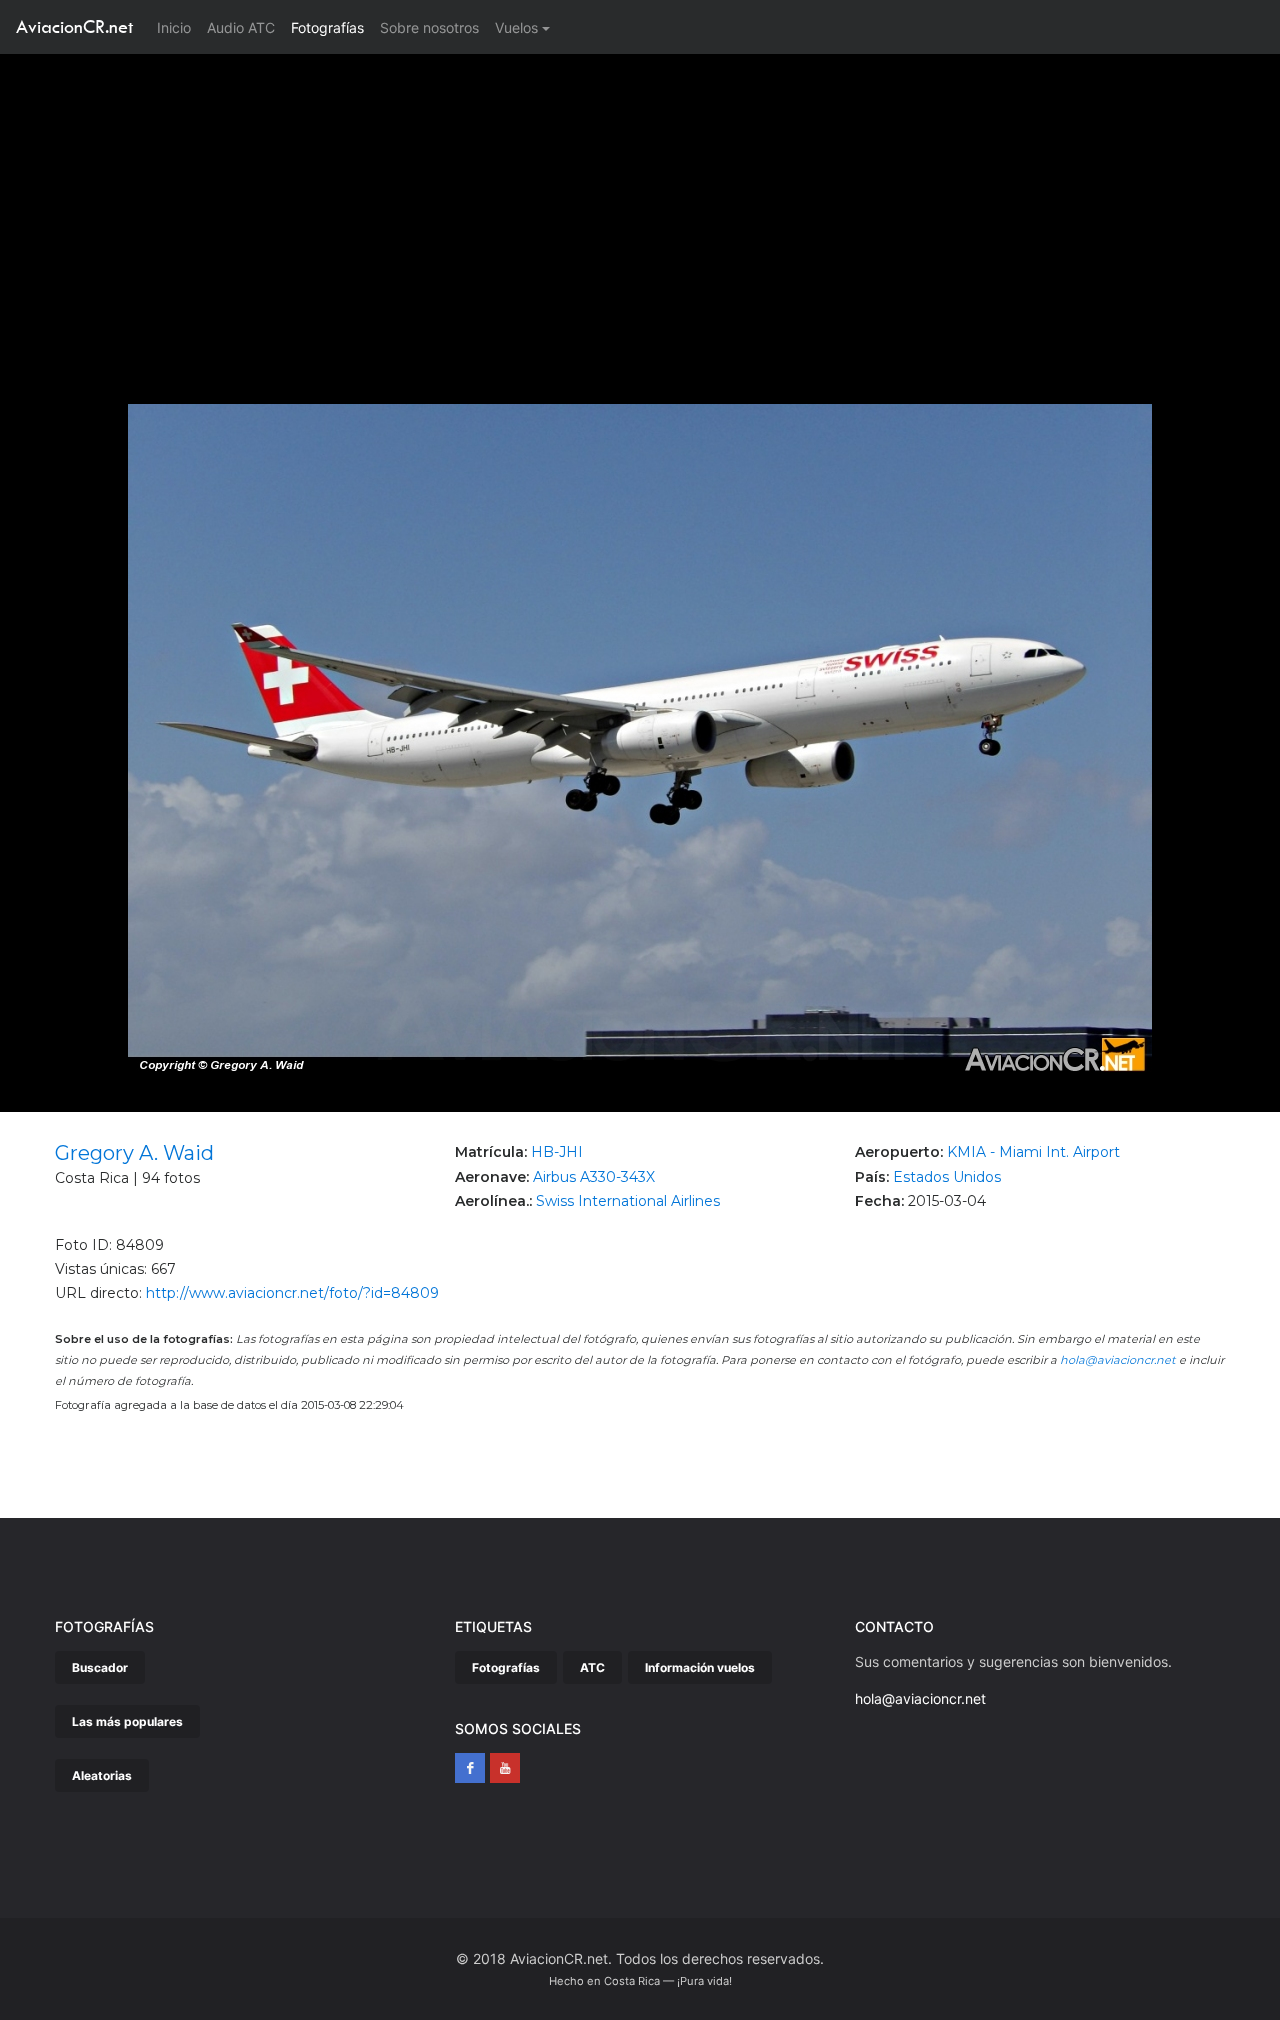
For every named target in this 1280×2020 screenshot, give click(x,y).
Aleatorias (102, 1775)
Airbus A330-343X (594, 1177)
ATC (592, 1667)
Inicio (178, 27)
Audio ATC (241, 27)
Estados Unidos (947, 1177)
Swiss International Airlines (628, 1201)
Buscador (100, 1667)
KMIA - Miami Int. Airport (1033, 1152)
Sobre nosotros (429, 27)
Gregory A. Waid (134, 1153)
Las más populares (127, 1721)
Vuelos (516, 27)
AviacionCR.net (74, 26)
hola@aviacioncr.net (1118, 1360)
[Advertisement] (640, 204)
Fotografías (327, 27)
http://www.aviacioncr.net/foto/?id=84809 (292, 1293)
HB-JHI (557, 1152)
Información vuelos (700, 1667)
